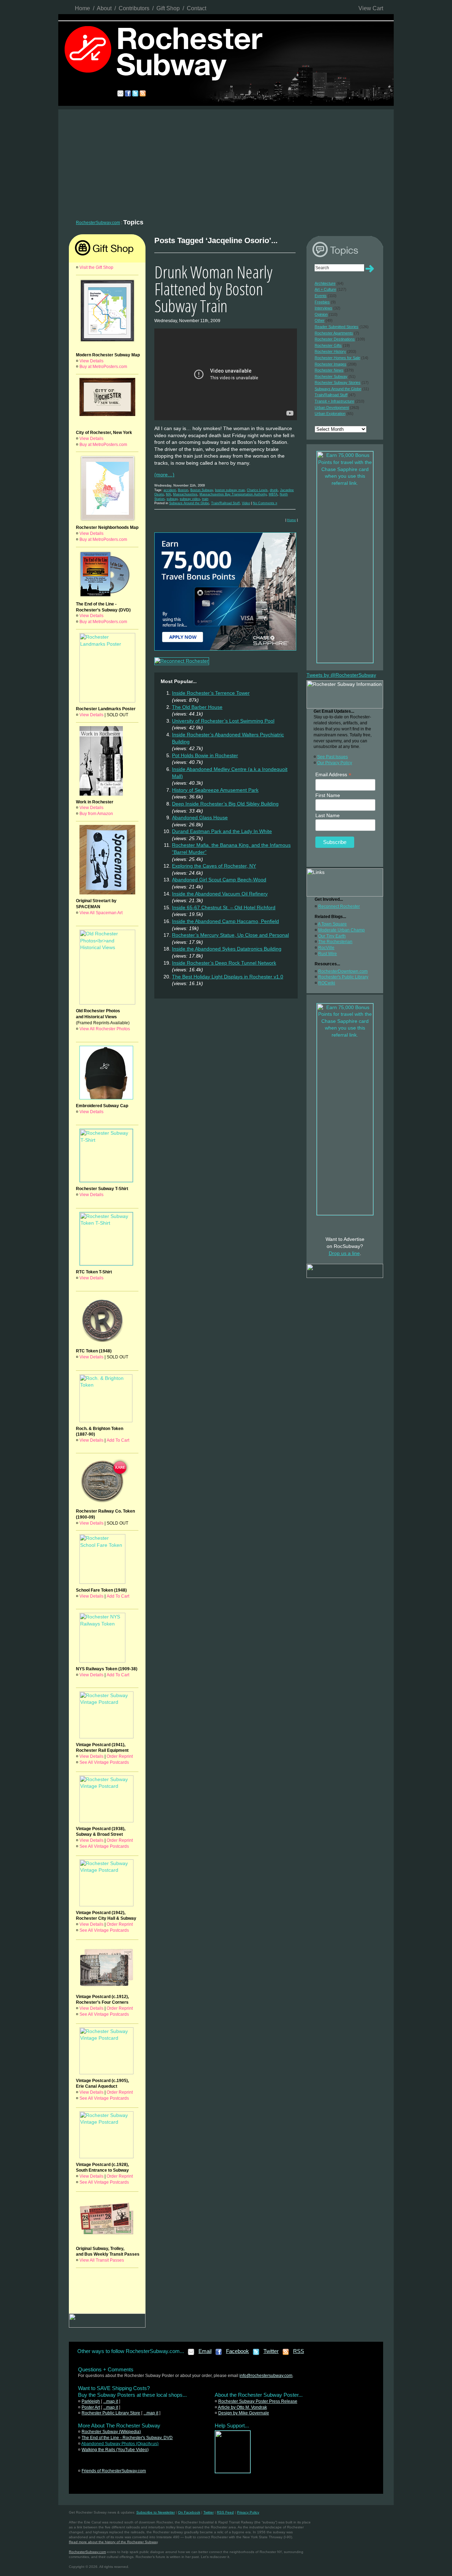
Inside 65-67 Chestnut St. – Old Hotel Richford (224, 907)
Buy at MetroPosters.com (103, 367)
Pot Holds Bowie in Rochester (205, 755)
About (104, 8)
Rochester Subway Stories (338, 382)
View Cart (371, 8)
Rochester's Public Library (343, 977)
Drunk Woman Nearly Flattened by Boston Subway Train (213, 289)
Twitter (271, 2351)
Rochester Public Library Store (111, 2413)
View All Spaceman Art (101, 913)
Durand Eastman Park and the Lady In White (222, 831)
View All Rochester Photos (105, 1029)
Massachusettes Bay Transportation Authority (233, 494)
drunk (274, 490)
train (205, 499)
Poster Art (91, 2407)
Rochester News (329, 370)
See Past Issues (332, 757)
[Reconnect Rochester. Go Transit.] (233, 2472)
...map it (111, 2401)
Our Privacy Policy (335, 763)
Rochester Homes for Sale (337, 358)
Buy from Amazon (96, 814)
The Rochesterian (335, 942)
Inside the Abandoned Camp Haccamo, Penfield (225, 921)
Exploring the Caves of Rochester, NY (214, 866)
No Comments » (265, 503)
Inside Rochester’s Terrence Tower (211, 693)
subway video (190, 499)
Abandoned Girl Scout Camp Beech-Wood (219, 880)
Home (82, 8)
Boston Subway (202, 490)
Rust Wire (328, 954)
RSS (299, 2351)
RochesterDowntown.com (343, 971)
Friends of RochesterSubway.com (114, 2471)
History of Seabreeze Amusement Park (215, 790)
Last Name (328, 815)
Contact (197, 8)
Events (321, 296)
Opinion (321, 314)
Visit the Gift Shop (96, 267)
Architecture (325, 283)
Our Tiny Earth (332, 936)
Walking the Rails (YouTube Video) (115, 2450)
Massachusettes (185, 494)
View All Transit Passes (102, 2260)
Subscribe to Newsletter (156, 2512)
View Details (91, 361)
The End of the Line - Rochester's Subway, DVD (127, 2438)
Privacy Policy (248, 2512)
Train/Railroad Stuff (225, 503)
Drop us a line (344, 1253)
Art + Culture (325, 289)
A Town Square (332, 924)
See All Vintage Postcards (104, 1762)
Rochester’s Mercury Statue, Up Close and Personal (230, 935)
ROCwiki (327, 983)
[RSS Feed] (286, 2354)
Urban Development (332, 408)
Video (246, 503)
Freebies (322, 302)
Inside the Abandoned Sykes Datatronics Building (227, 949)
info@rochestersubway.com (266, 2376)
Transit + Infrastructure (334, 401)
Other (320, 320)
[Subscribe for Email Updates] (191, 2354)
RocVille (326, 948)
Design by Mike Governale (244, 2413)
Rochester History (330, 351)
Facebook (237, 2351)
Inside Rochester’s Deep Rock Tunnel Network (224, 963)
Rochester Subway (331, 376)
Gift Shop (168, 8)
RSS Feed (225, 2512)
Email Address (333, 775)
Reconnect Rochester (339, 906)
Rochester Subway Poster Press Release (258, 2401)
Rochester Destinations (335, 339)
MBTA (273, 494)
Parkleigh (91, 2401)
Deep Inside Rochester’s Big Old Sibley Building (225, 804)
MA (168, 494)
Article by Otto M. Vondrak (242, 2407)
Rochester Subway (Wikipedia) (111, 2432)
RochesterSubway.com (98, 223)
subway (172, 499)
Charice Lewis (257, 490)
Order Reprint (120, 1756)
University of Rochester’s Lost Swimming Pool (223, 721)
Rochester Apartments (334, 333)
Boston (183, 490)
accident (170, 490)
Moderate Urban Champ (341, 930)
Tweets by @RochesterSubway (341, 675)
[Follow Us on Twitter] (256, 2354)
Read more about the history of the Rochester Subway (113, 2542)
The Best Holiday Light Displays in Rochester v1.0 (228, 977)
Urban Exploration (330, 414)
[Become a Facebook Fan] (219, 2354)
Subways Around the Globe (189, 503)
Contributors (134, 8)
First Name (328, 795)
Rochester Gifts (328, 345)
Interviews (323, 308)
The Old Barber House (197, 707)
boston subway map (230, 490)
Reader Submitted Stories (337, 327)
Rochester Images (331, 364)
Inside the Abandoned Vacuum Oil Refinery (220, 894)
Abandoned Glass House (200, 818)
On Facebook (189, 2512)
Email (205, 2351)
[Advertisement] (226, 162)
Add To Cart (118, 1440)
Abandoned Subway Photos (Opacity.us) (120, 2444)
